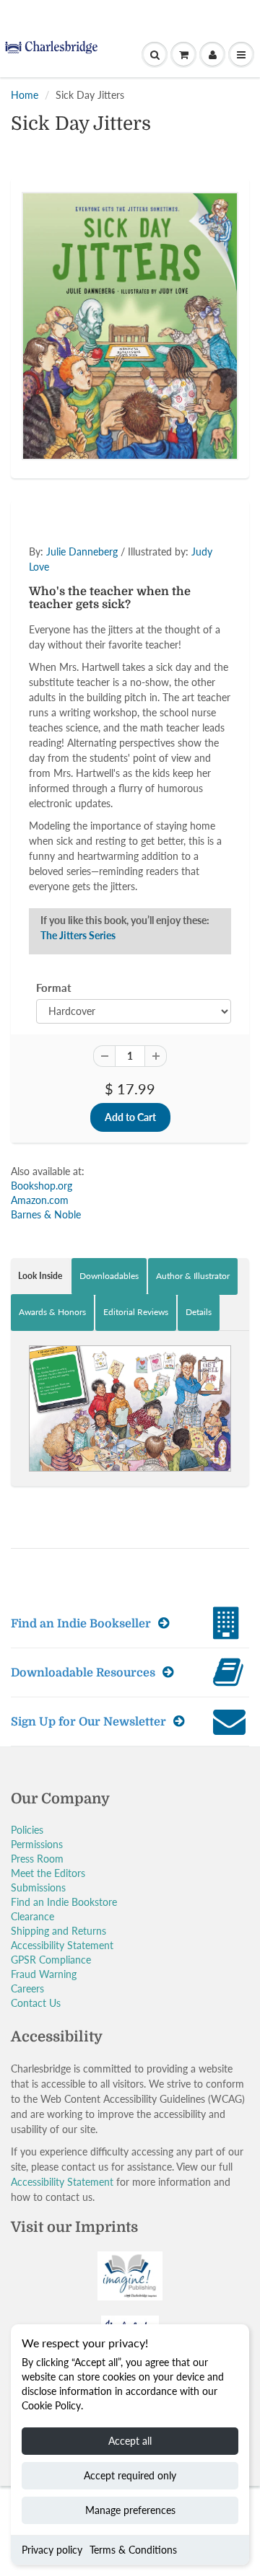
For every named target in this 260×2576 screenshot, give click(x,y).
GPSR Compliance (51, 1960)
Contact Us (36, 2003)
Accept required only (130, 2475)
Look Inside (40, 1276)
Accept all (130, 2441)
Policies (27, 1830)
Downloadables (109, 1276)
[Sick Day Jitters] (130, 326)
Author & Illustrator (193, 1276)
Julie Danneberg (82, 551)
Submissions (38, 1887)
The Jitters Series (78, 935)
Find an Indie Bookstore (64, 1902)
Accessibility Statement (62, 1945)
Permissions (37, 1844)
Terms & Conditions (133, 2550)
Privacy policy (52, 2550)
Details (199, 1312)
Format (54, 988)
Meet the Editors (48, 1873)
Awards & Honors (52, 1312)
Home (25, 95)
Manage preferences (130, 2510)
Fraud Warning (44, 1974)
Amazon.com (40, 1200)
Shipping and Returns (58, 1931)
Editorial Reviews (136, 1312)
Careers (27, 1988)
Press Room (37, 1859)
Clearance (32, 1916)
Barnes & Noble (46, 1214)
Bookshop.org (42, 1186)
